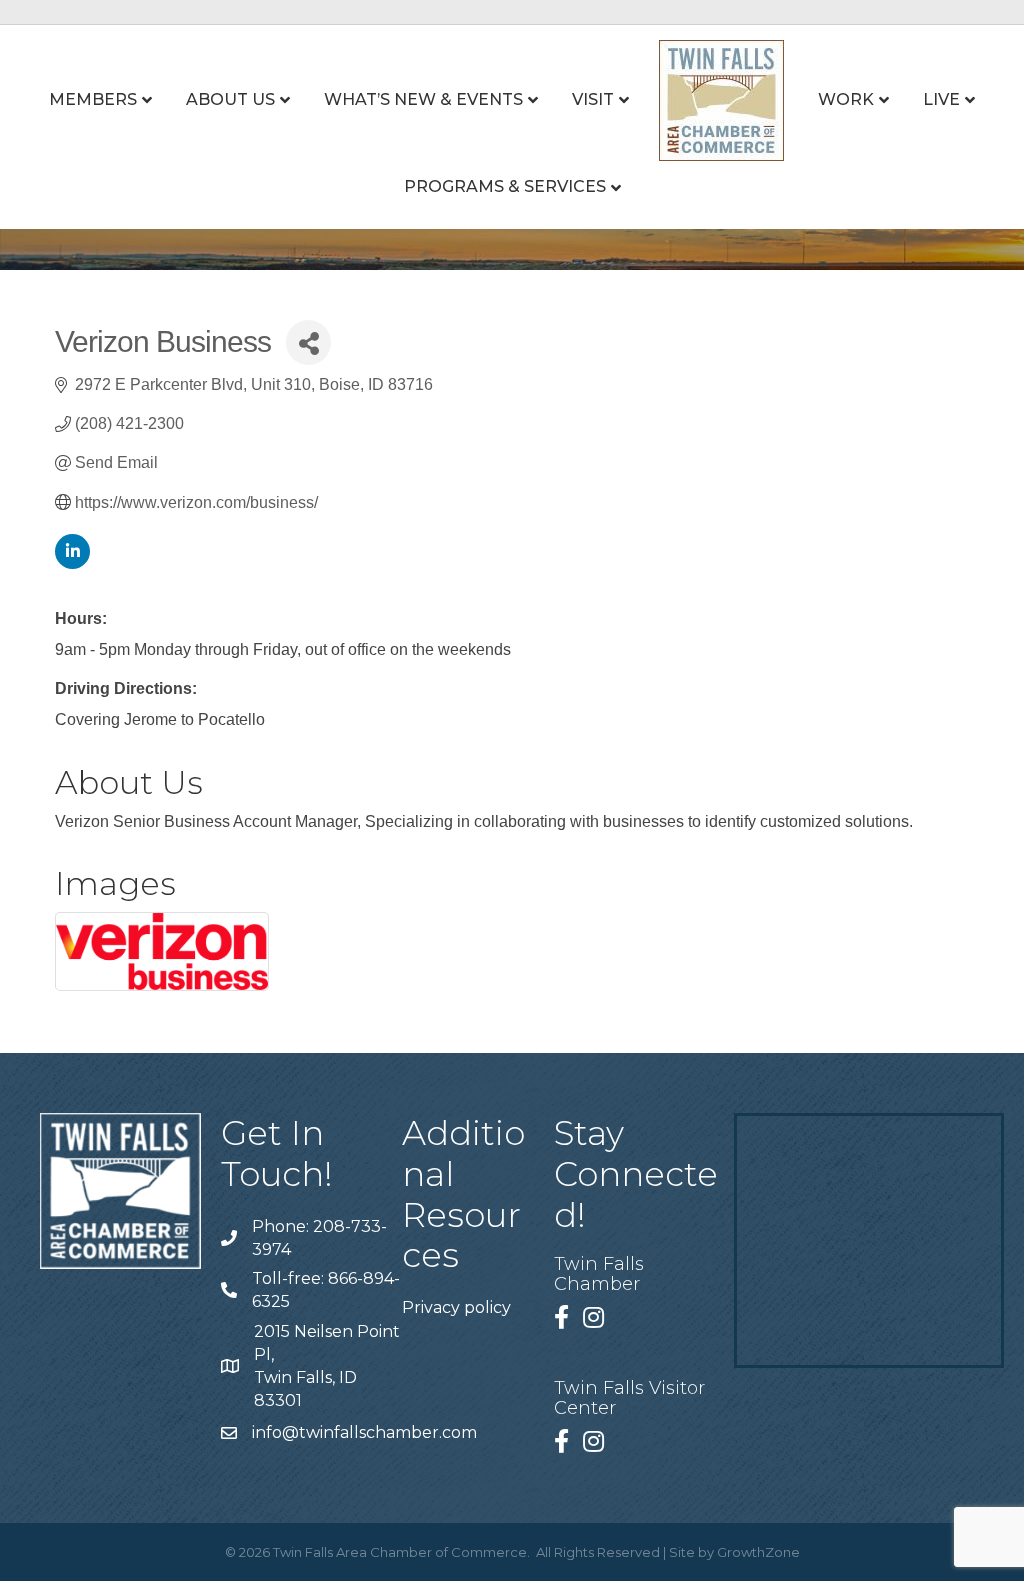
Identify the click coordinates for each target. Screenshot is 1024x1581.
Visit (593, 99)
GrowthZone (758, 1552)
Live (941, 99)
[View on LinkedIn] (72, 563)
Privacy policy (456, 1307)
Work (846, 99)
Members (93, 99)
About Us (230, 99)
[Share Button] (308, 342)
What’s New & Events (423, 99)
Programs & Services (505, 186)
